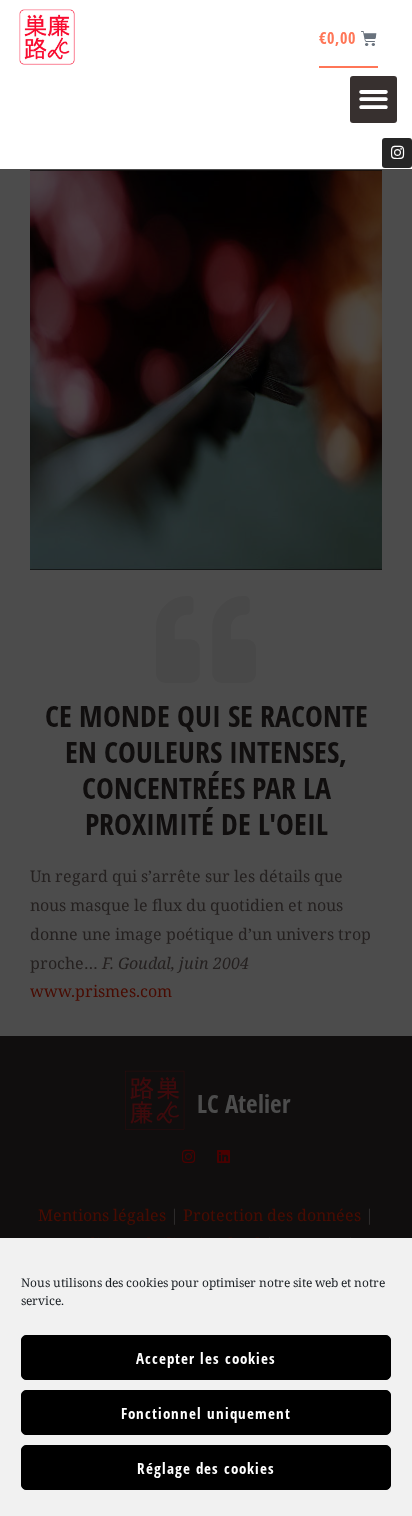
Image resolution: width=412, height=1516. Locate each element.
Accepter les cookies (206, 1358)
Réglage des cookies (206, 1468)
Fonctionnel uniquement (206, 1413)
